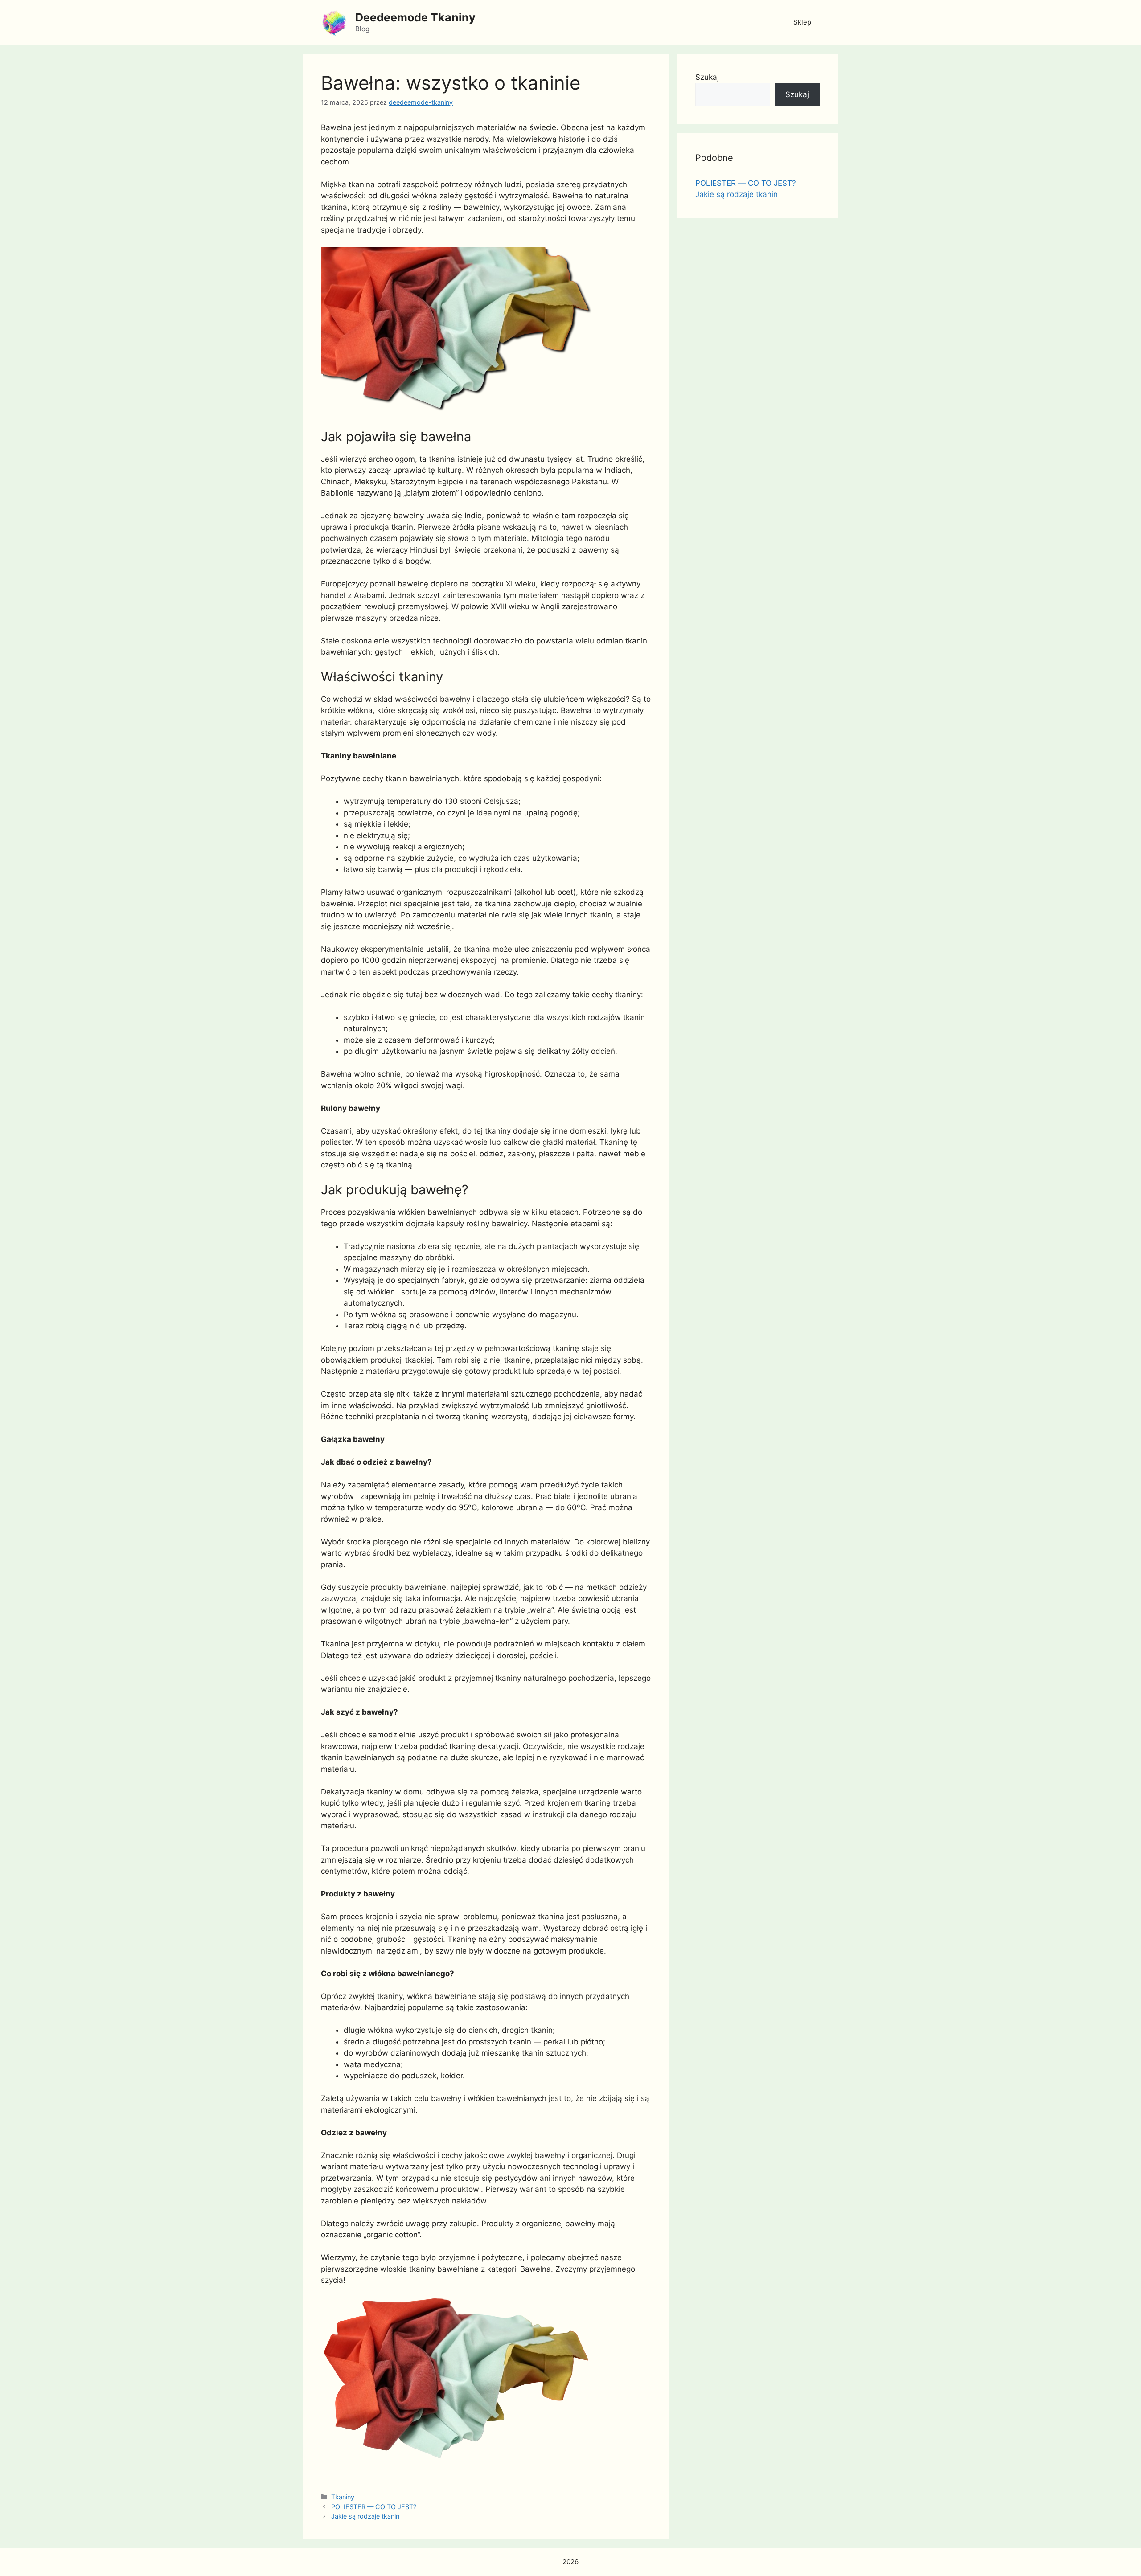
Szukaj (707, 77)
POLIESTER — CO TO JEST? (374, 2507)
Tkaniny (343, 2497)
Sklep (802, 22)
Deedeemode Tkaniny (415, 17)
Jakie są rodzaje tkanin (365, 2516)
